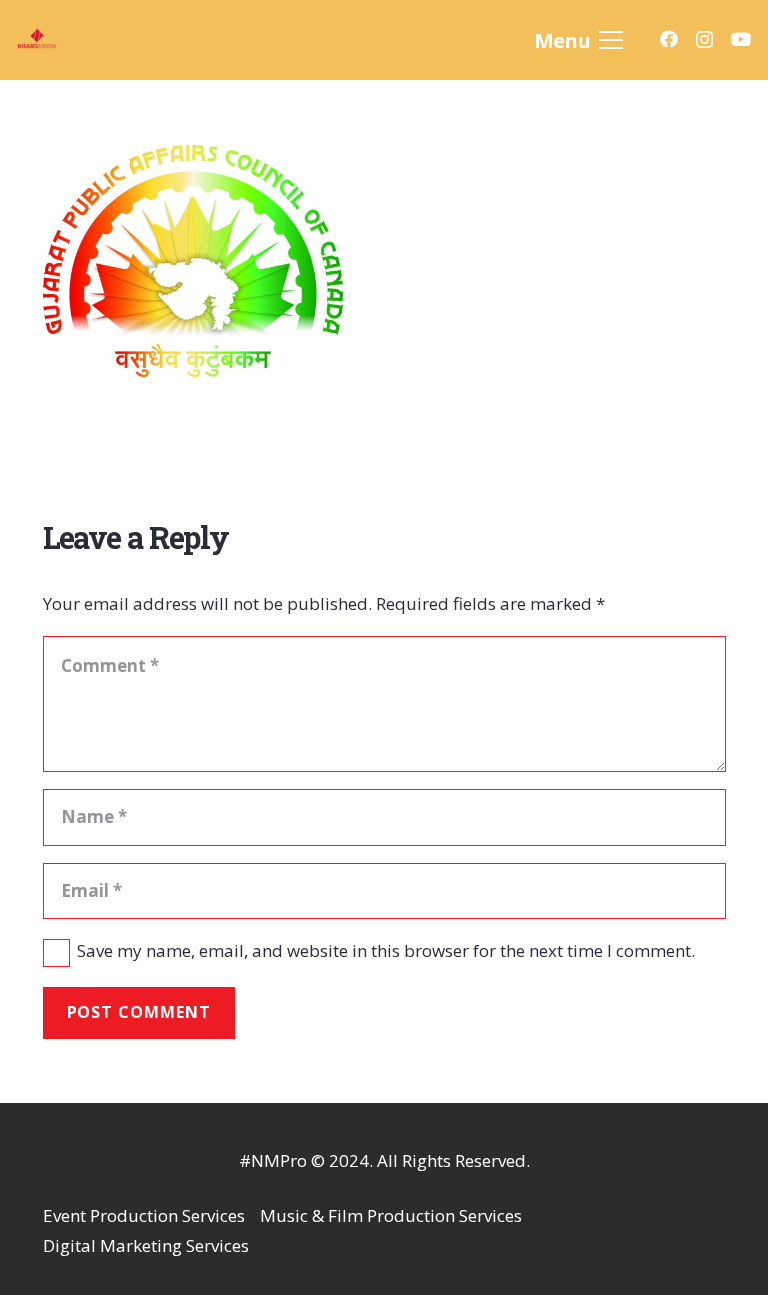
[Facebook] (669, 39)
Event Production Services (144, 1215)
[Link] (77, 40)
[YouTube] (741, 39)
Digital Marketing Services (146, 1245)
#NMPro (273, 1160)
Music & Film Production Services (391, 1215)
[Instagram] (704, 40)
